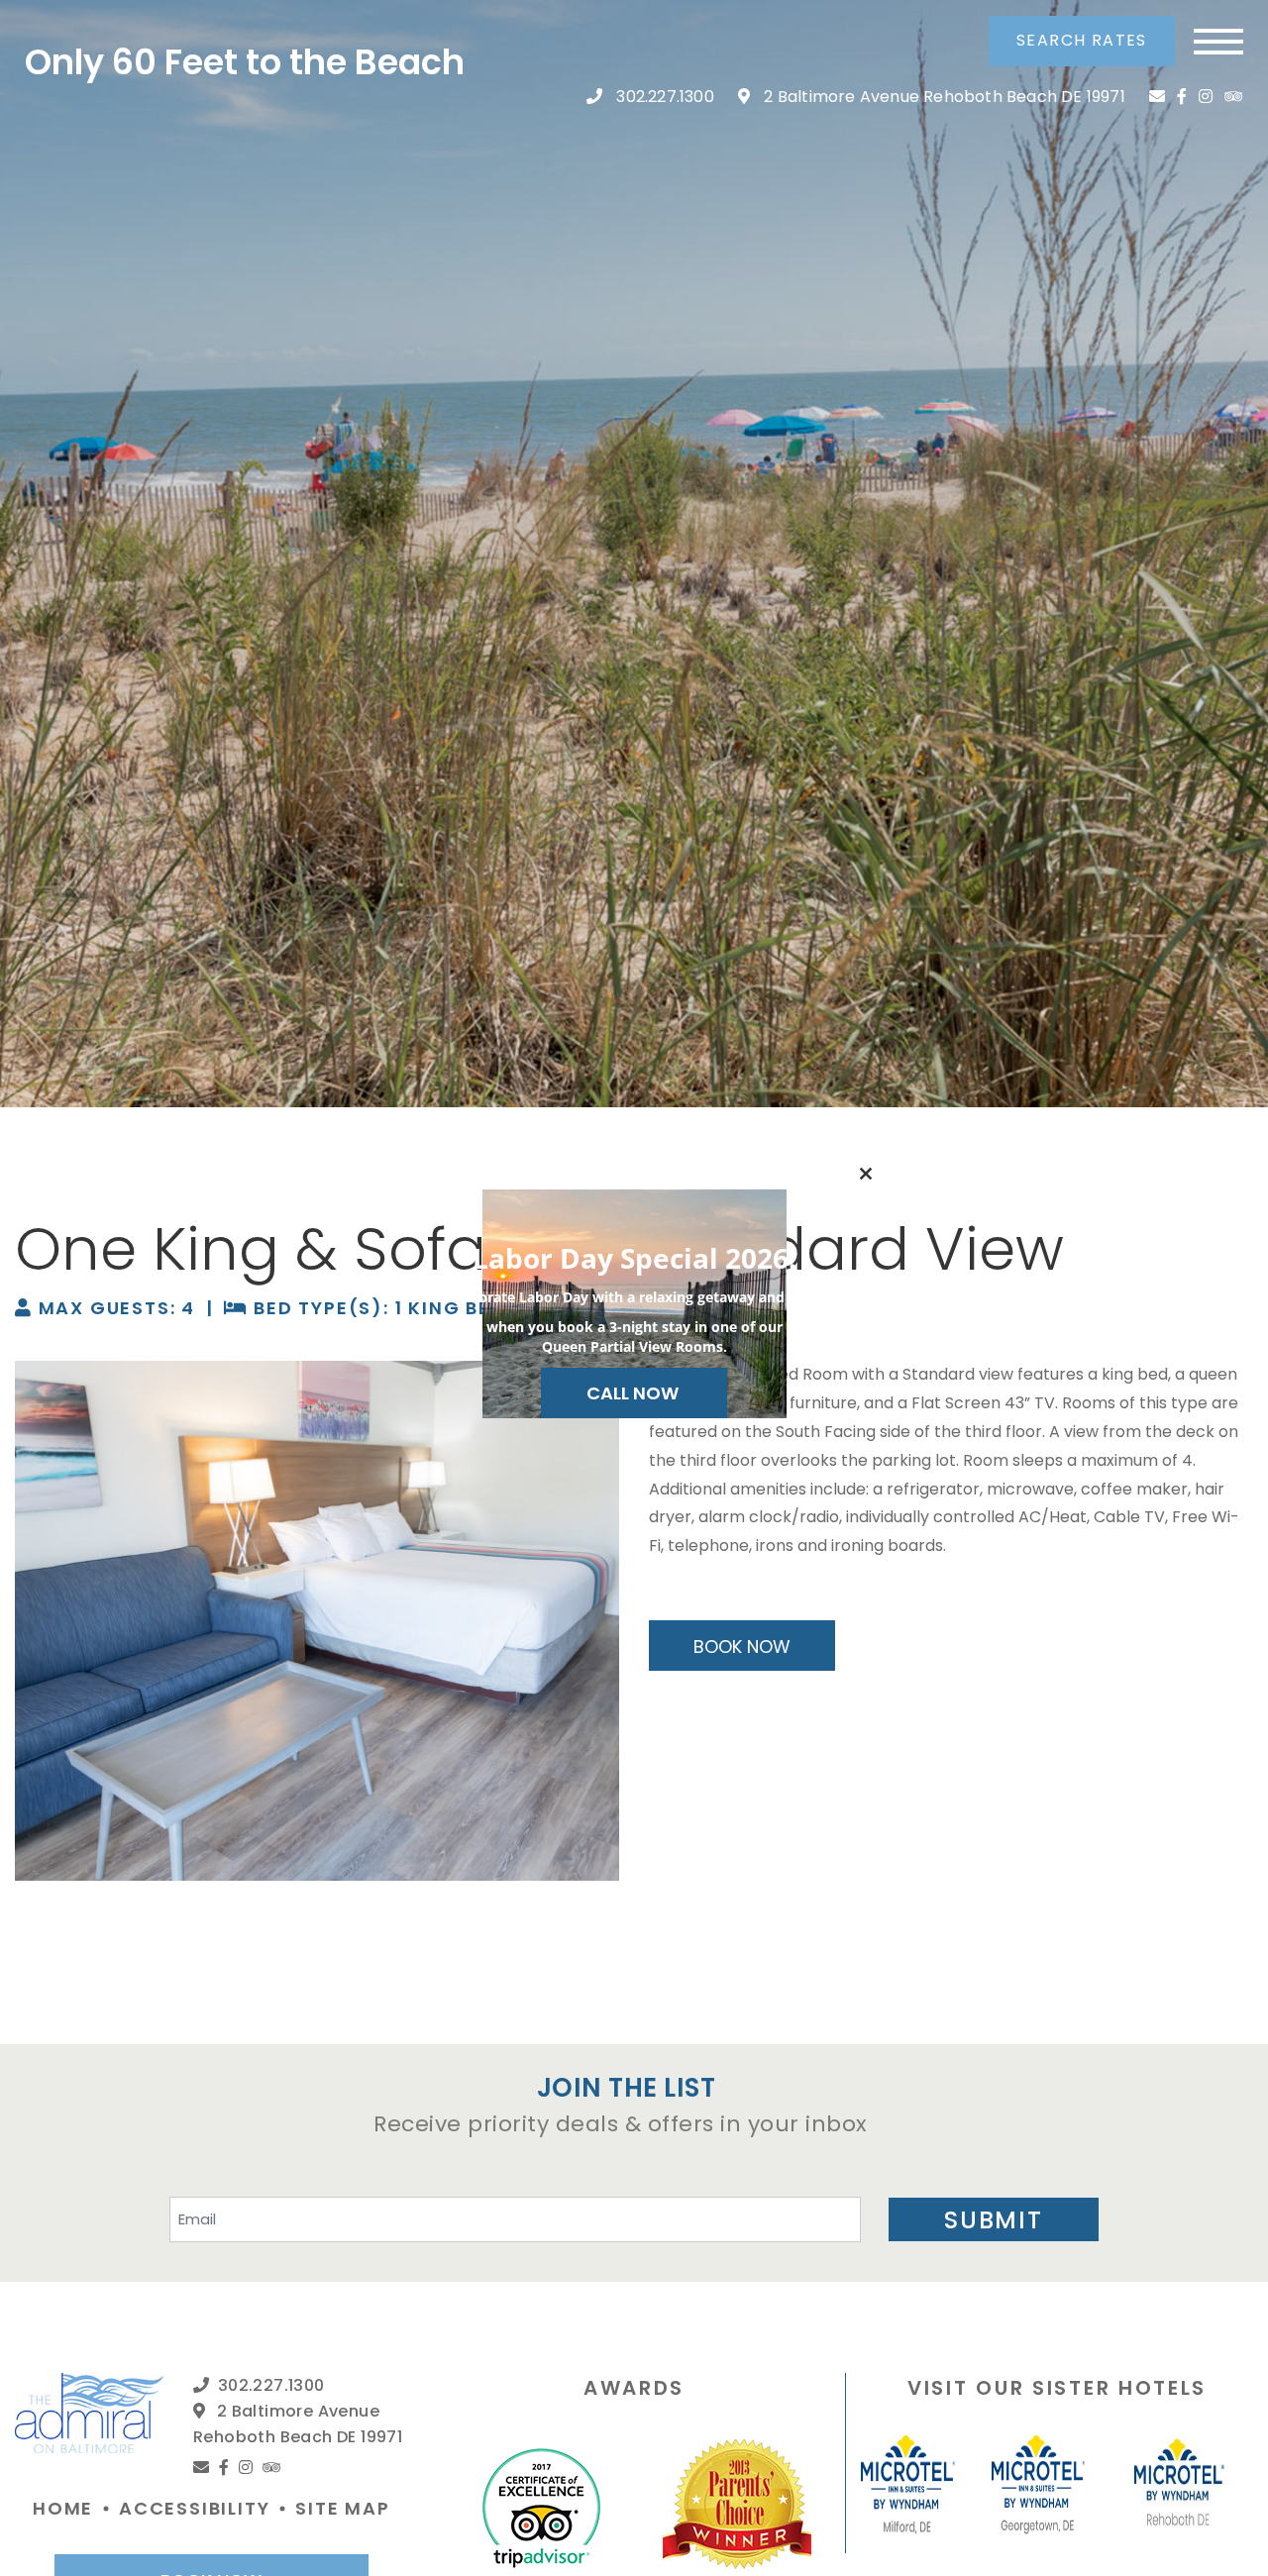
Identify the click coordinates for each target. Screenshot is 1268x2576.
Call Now (634, 1393)
